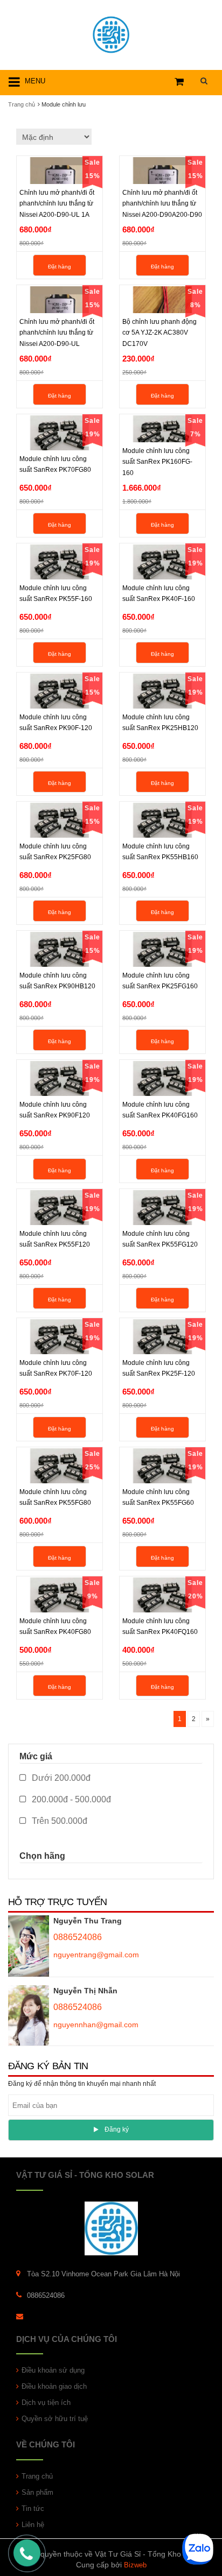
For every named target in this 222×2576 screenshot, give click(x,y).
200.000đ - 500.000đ (70, 1799)
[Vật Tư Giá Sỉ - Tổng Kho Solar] (111, 33)
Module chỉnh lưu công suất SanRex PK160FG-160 (157, 462)
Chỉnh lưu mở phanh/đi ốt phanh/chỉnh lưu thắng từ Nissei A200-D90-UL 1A (57, 203)
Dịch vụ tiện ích (46, 2402)
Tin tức (33, 2508)
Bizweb (135, 2565)
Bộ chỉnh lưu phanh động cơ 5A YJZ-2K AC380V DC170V (159, 332)
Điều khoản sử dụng (53, 2370)
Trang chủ (22, 104)
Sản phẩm (37, 2492)
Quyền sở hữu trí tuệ (55, 2419)
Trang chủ (37, 2476)
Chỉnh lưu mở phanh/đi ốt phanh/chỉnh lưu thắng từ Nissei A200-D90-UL (57, 332)
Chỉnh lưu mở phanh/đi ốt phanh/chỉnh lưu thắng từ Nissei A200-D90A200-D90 (162, 203)
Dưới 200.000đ (60, 1778)
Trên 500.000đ (58, 1821)
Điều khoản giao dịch (54, 2386)
